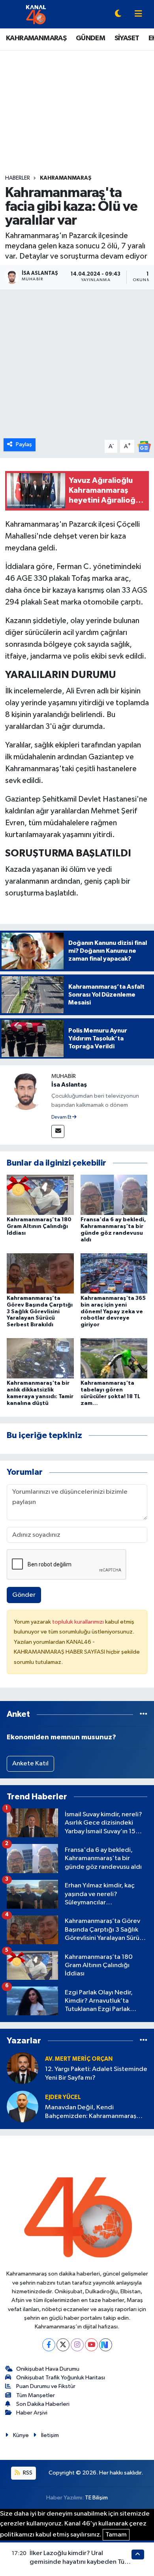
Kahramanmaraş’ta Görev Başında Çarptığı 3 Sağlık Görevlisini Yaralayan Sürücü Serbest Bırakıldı (40, 1311)
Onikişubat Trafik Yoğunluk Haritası (61, 2378)
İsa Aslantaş (69, 1085)
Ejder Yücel (63, 2097)
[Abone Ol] (144, 446)
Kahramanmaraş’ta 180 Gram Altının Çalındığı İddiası (39, 1226)
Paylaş (24, 444)
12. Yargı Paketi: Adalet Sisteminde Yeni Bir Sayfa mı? (96, 2073)
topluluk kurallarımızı (79, 1622)
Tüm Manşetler (36, 2395)
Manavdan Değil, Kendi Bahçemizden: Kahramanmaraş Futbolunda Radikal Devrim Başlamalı (91, 2112)
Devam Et (62, 1117)
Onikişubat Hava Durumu (48, 2369)
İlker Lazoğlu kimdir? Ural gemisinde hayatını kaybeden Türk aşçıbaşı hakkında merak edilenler (80, 2562)
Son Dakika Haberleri (43, 2404)
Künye (21, 2435)
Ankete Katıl (30, 1764)
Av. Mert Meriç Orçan (79, 2059)
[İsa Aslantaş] (26, 1091)
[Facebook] (49, 2345)
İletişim (50, 2435)
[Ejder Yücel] (23, 2106)
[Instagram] (77, 2345)
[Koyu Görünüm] (118, 14)
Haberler (18, 178)
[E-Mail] (58, 1131)
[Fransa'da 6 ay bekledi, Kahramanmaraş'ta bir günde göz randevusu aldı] (114, 1195)
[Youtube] (91, 2345)
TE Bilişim (96, 2498)
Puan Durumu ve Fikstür (46, 2386)
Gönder (24, 1595)
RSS (27, 2473)
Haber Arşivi (32, 2413)
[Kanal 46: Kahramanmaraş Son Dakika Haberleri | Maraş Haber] (36, 14)
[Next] (106, 2345)
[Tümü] (144, 1714)
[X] (63, 2345)
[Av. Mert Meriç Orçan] (23, 2068)
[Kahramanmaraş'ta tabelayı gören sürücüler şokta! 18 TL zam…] (114, 1358)
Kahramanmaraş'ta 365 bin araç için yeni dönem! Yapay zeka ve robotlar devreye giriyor (113, 1311)
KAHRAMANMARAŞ (36, 38)
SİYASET (127, 38)
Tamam (116, 2535)
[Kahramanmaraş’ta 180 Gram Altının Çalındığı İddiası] (40, 1195)
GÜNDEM (90, 38)
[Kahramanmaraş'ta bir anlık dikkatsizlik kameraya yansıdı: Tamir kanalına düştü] (40, 1358)
